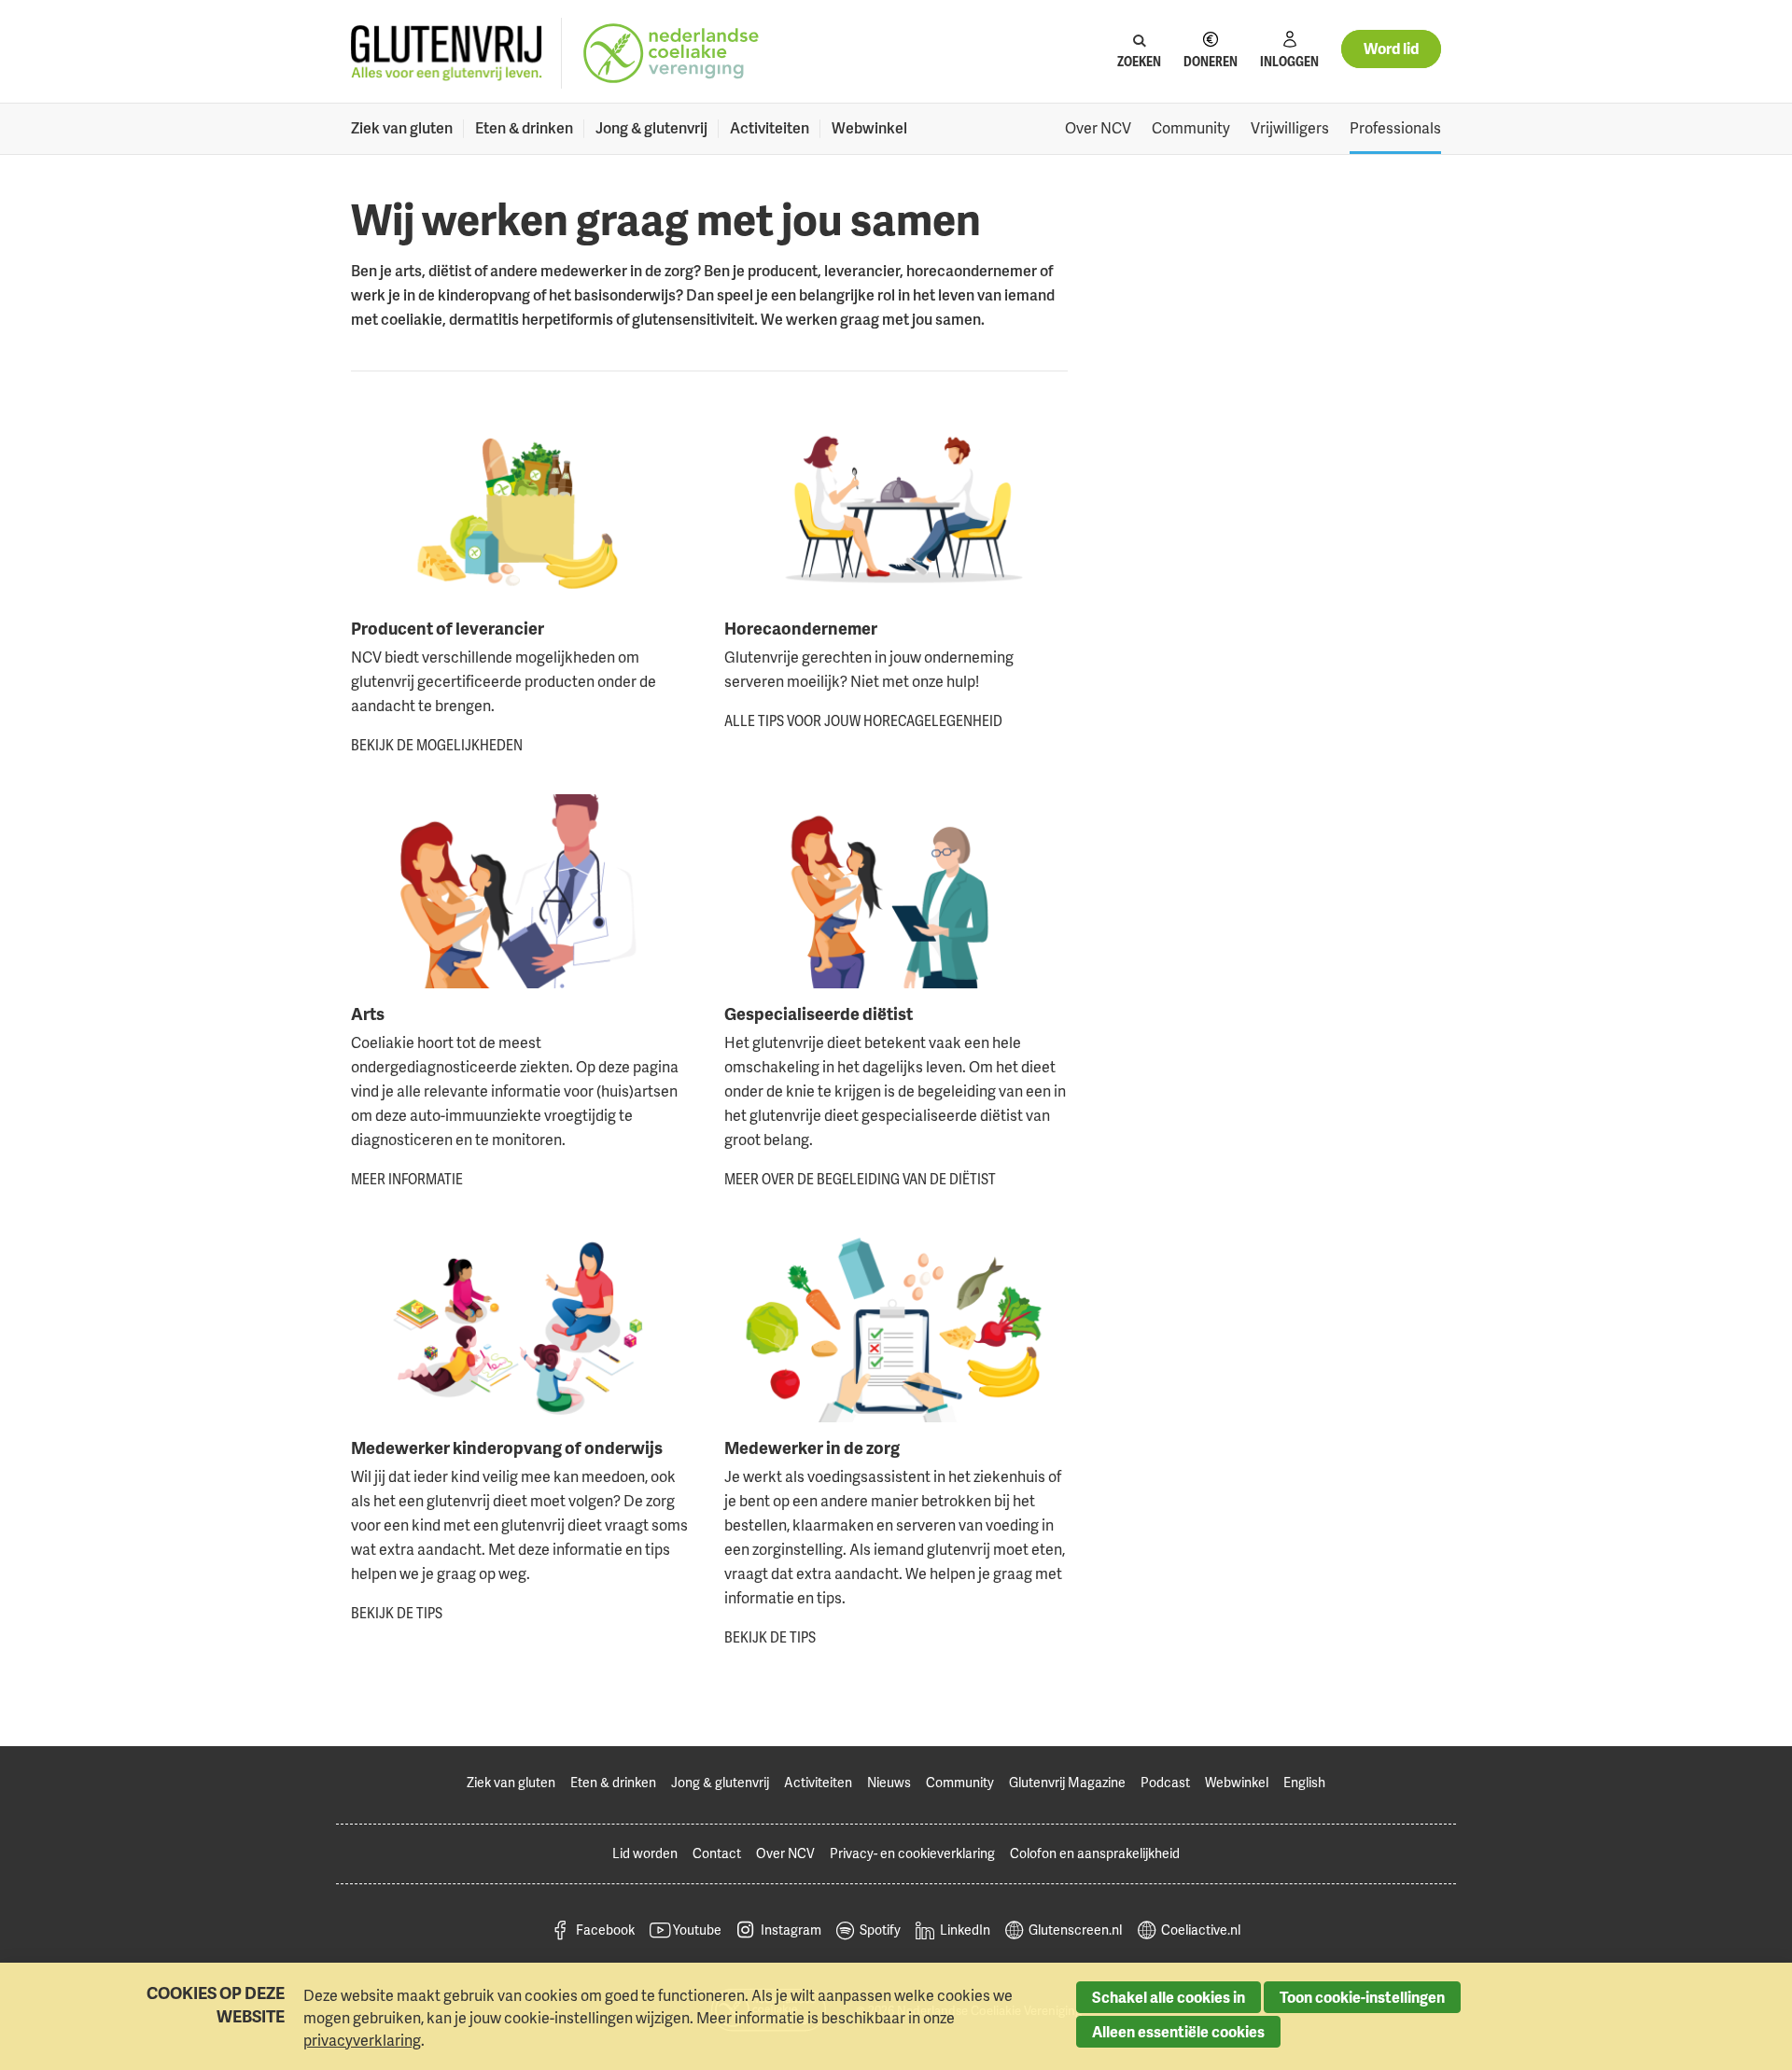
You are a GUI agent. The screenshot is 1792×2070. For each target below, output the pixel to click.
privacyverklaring (362, 2040)
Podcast (1165, 1782)
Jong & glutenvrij (651, 128)
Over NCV (1098, 128)
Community (1191, 128)
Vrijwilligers (1290, 128)
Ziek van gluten (402, 128)
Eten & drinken (524, 128)
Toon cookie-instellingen (1362, 1997)
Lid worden (645, 1853)
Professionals (1395, 128)
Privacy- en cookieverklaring (912, 1853)
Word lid (1391, 49)
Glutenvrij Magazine (1067, 1782)
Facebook (605, 1930)
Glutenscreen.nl (1075, 1930)
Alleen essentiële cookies (1178, 2032)
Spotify (880, 1930)
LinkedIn (965, 1930)
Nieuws (889, 1782)
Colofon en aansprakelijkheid (1095, 1853)
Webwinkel (869, 128)
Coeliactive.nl (1201, 1930)
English (1304, 1782)
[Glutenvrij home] (447, 54)
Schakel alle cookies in (1169, 1997)
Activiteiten (770, 128)
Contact (717, 1853)
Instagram (791, 1930)
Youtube (697, 1930)
